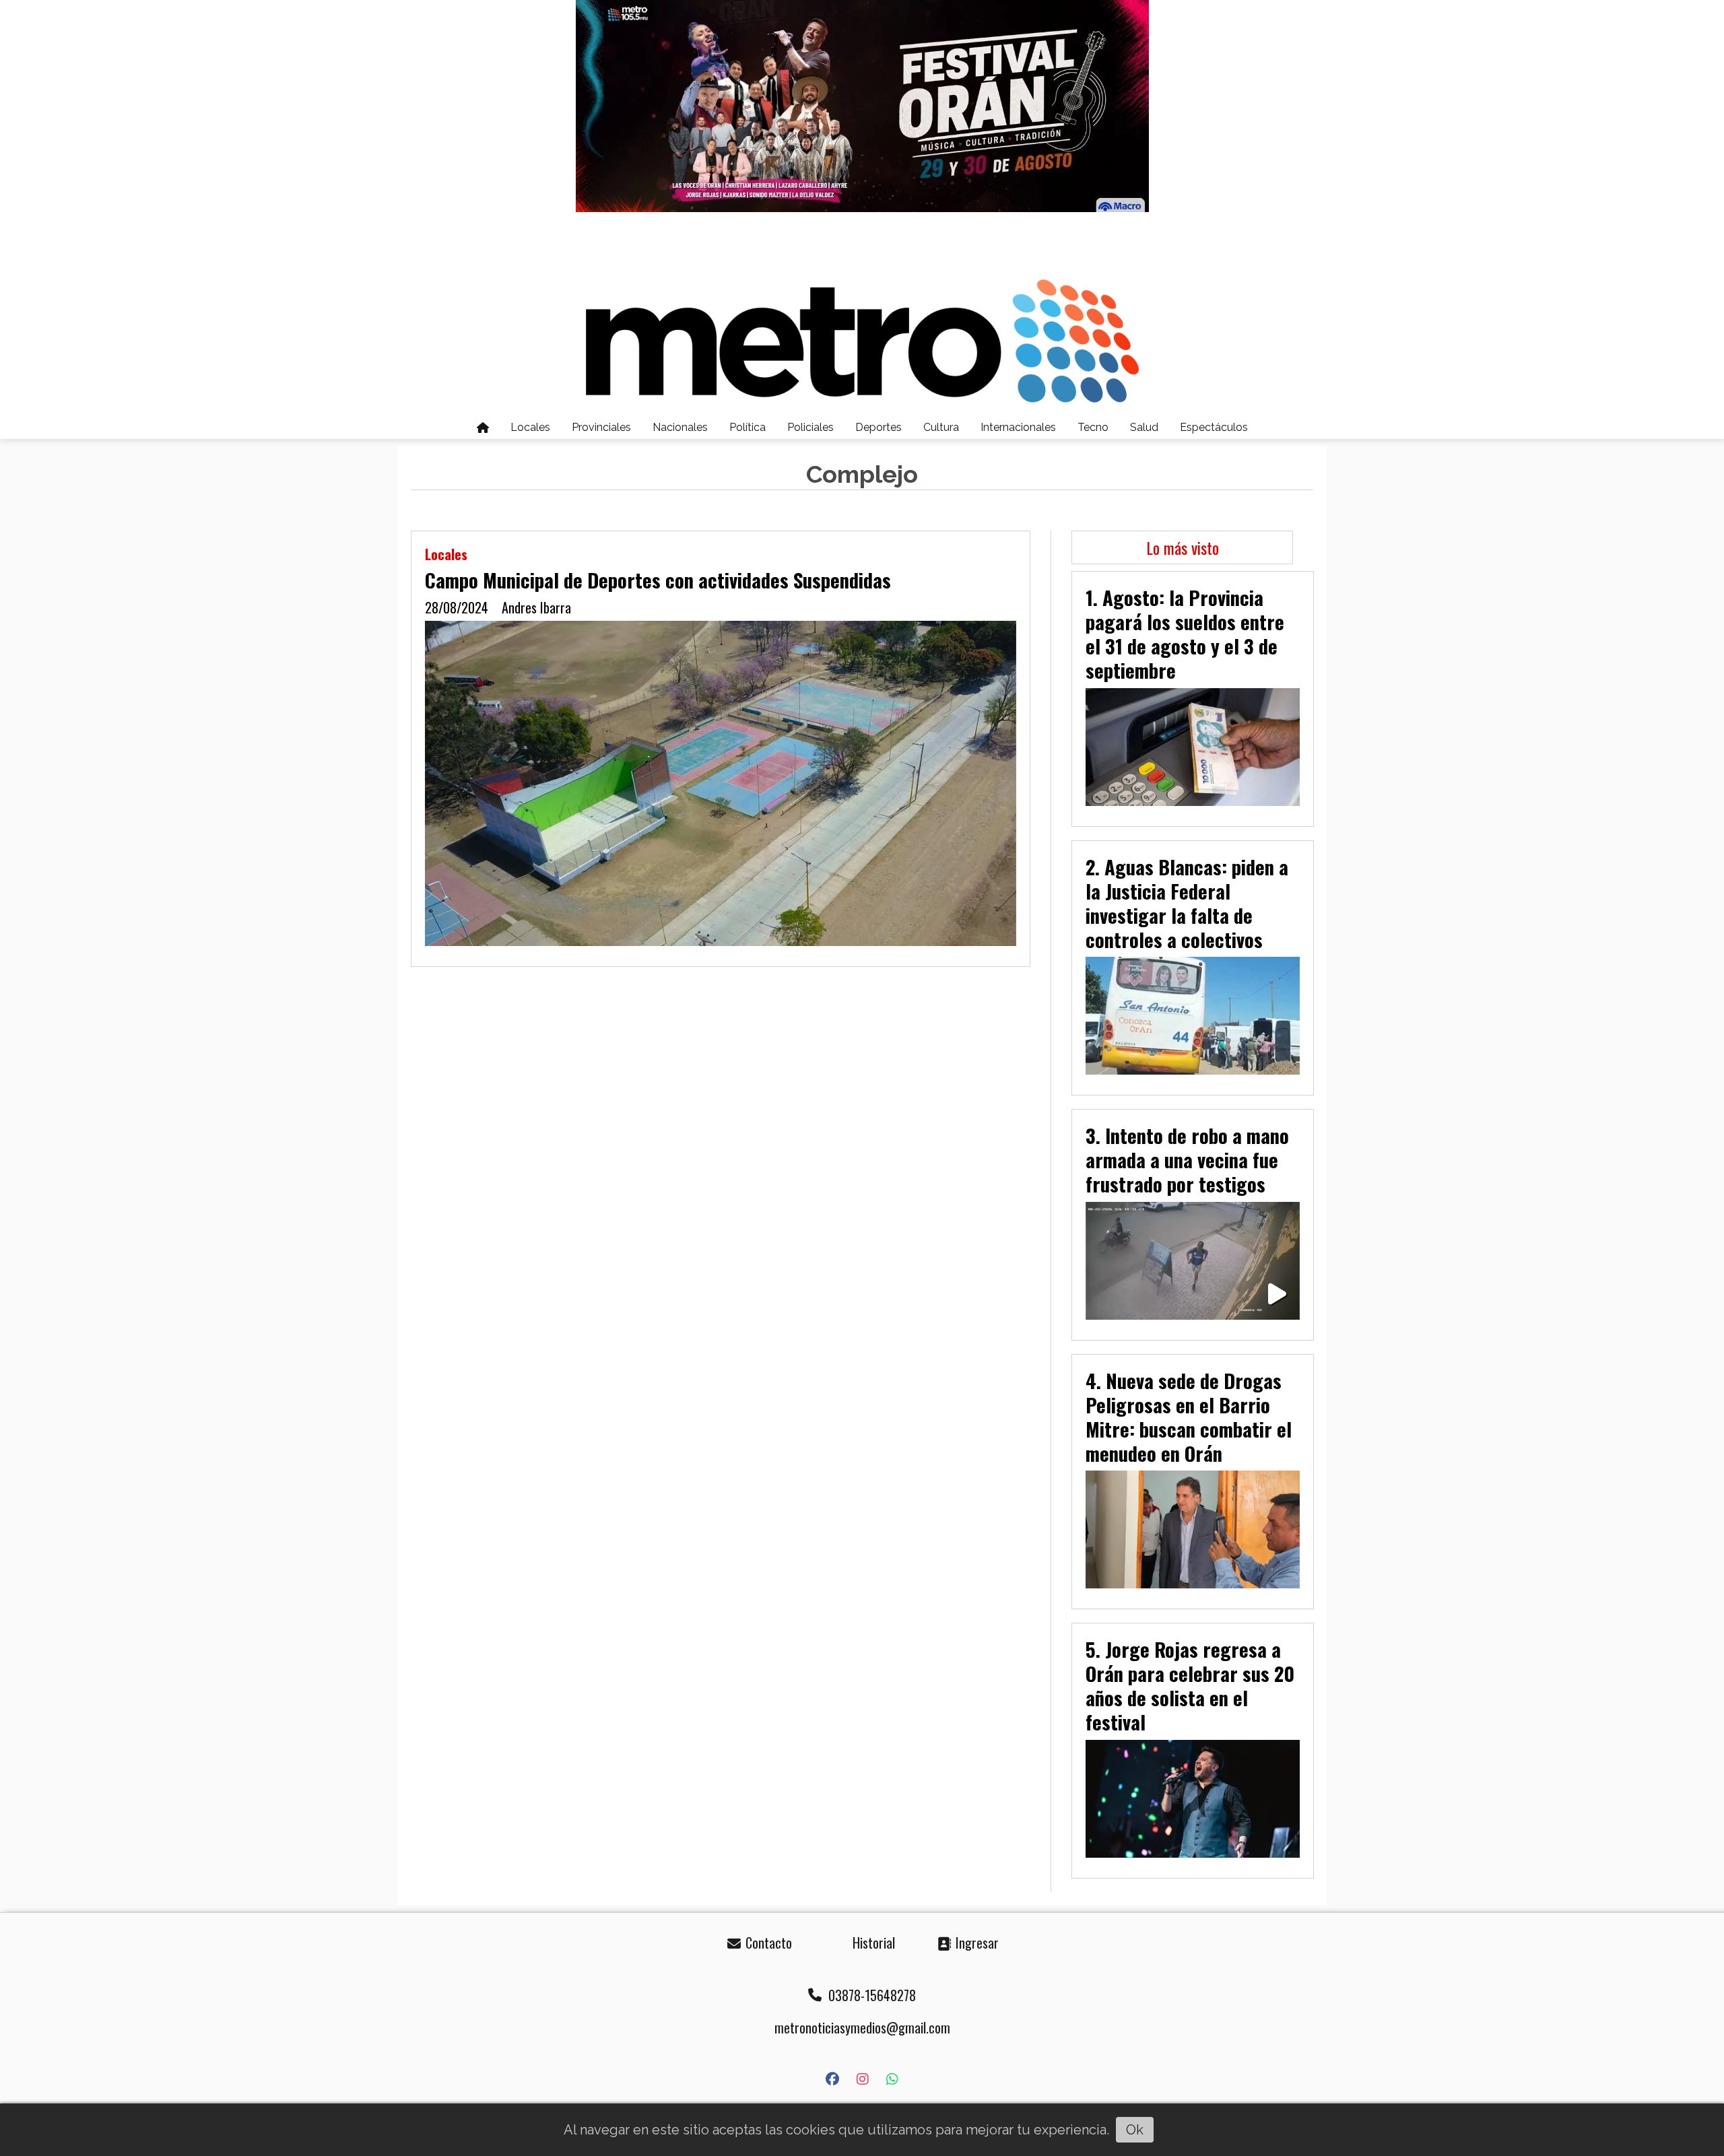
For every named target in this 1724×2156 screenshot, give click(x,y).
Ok (1135, 2130)
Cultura (941, 427)
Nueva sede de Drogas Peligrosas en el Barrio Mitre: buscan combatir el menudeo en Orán (1189, 1417)
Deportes (878, 427)
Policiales (810, 427)
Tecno (1093, 427)
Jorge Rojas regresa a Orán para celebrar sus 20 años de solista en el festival (1190, 1685)
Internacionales (1018, 427)
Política (748, 427)
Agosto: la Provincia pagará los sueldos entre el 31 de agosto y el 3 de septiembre (1185, 634)
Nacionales (680, 427)
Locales (530, 427)
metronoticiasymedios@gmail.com (862, 2027)
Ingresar (975, 1943)
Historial (872, 1943)
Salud (1144, 427)
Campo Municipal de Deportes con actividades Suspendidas (658, 580)
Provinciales (601, 427)
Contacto (767, 1943)
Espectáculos (1214, 427)
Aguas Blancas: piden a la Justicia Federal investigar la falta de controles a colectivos (1187, 903)
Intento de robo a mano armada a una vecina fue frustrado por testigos (1187, 1159)
